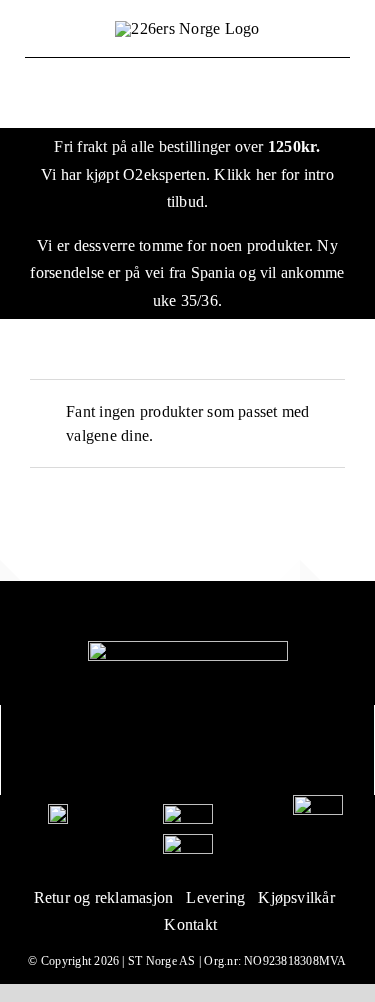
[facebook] (165, 750)
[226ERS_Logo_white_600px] (188, 648)
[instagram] (209, 750)
